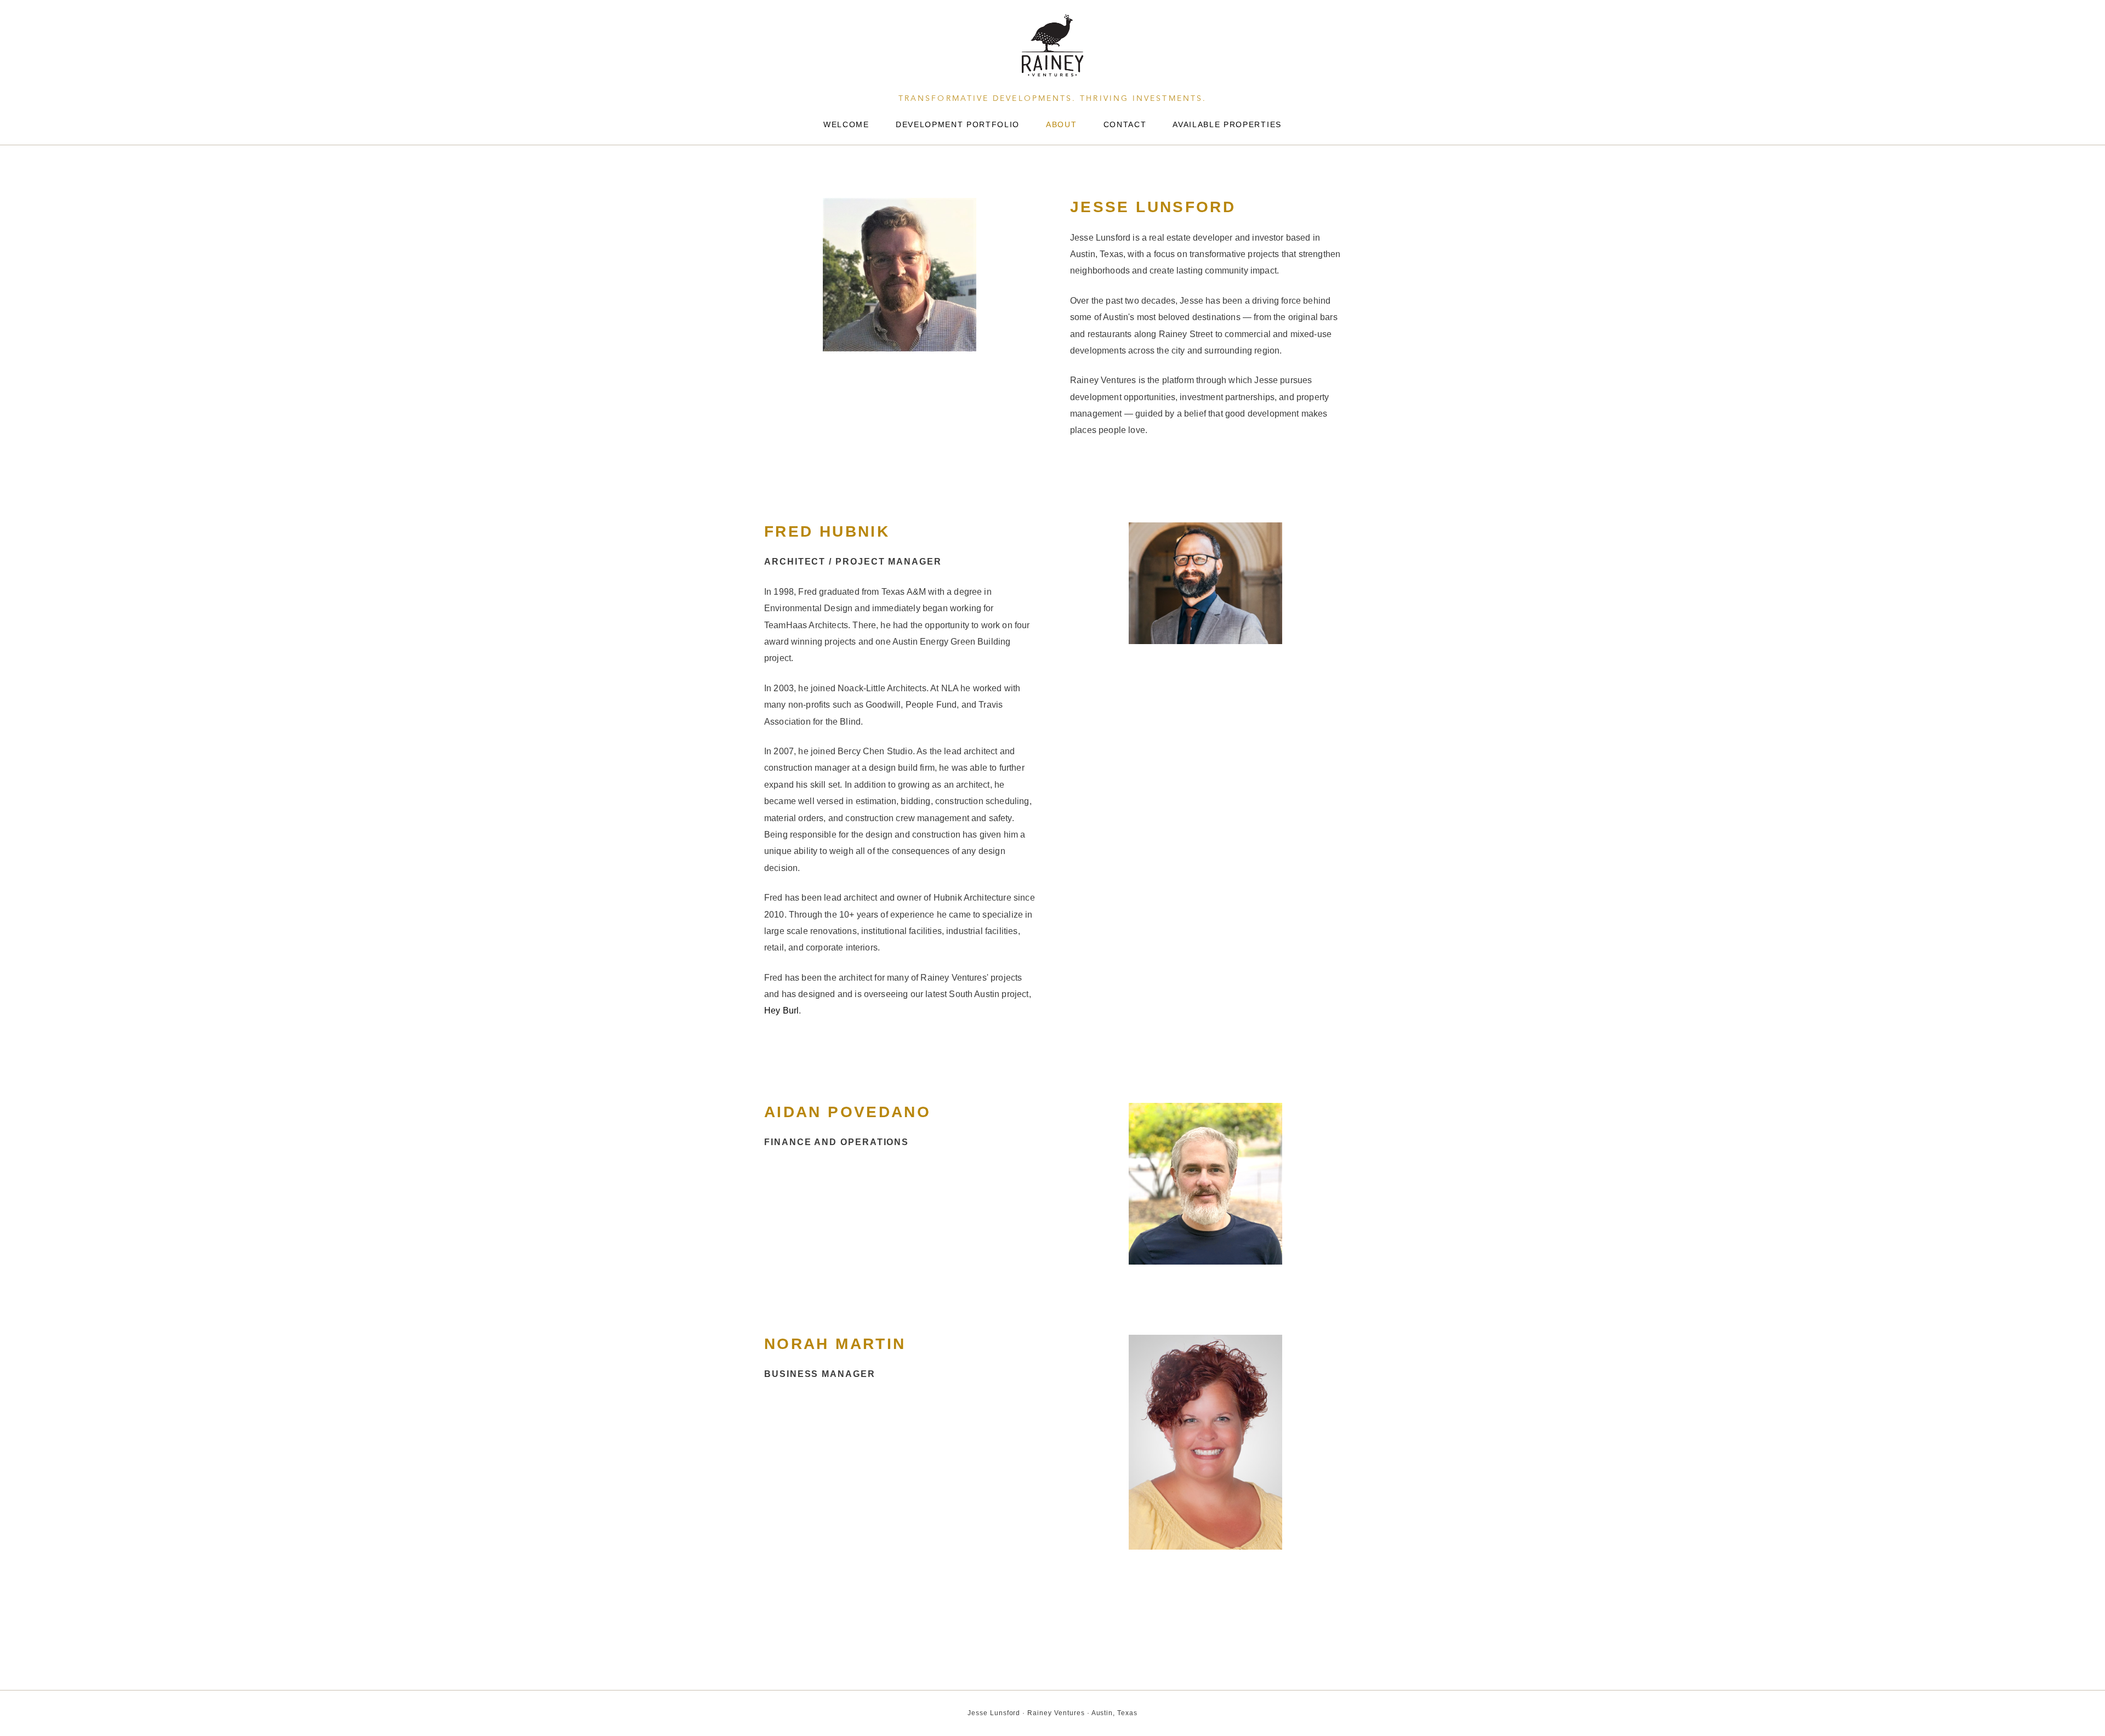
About (1061, 124)
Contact (1125, 124)
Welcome (846, 124)
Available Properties (1227, 124)
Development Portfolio (958, 124)
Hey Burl (781, 1011)
